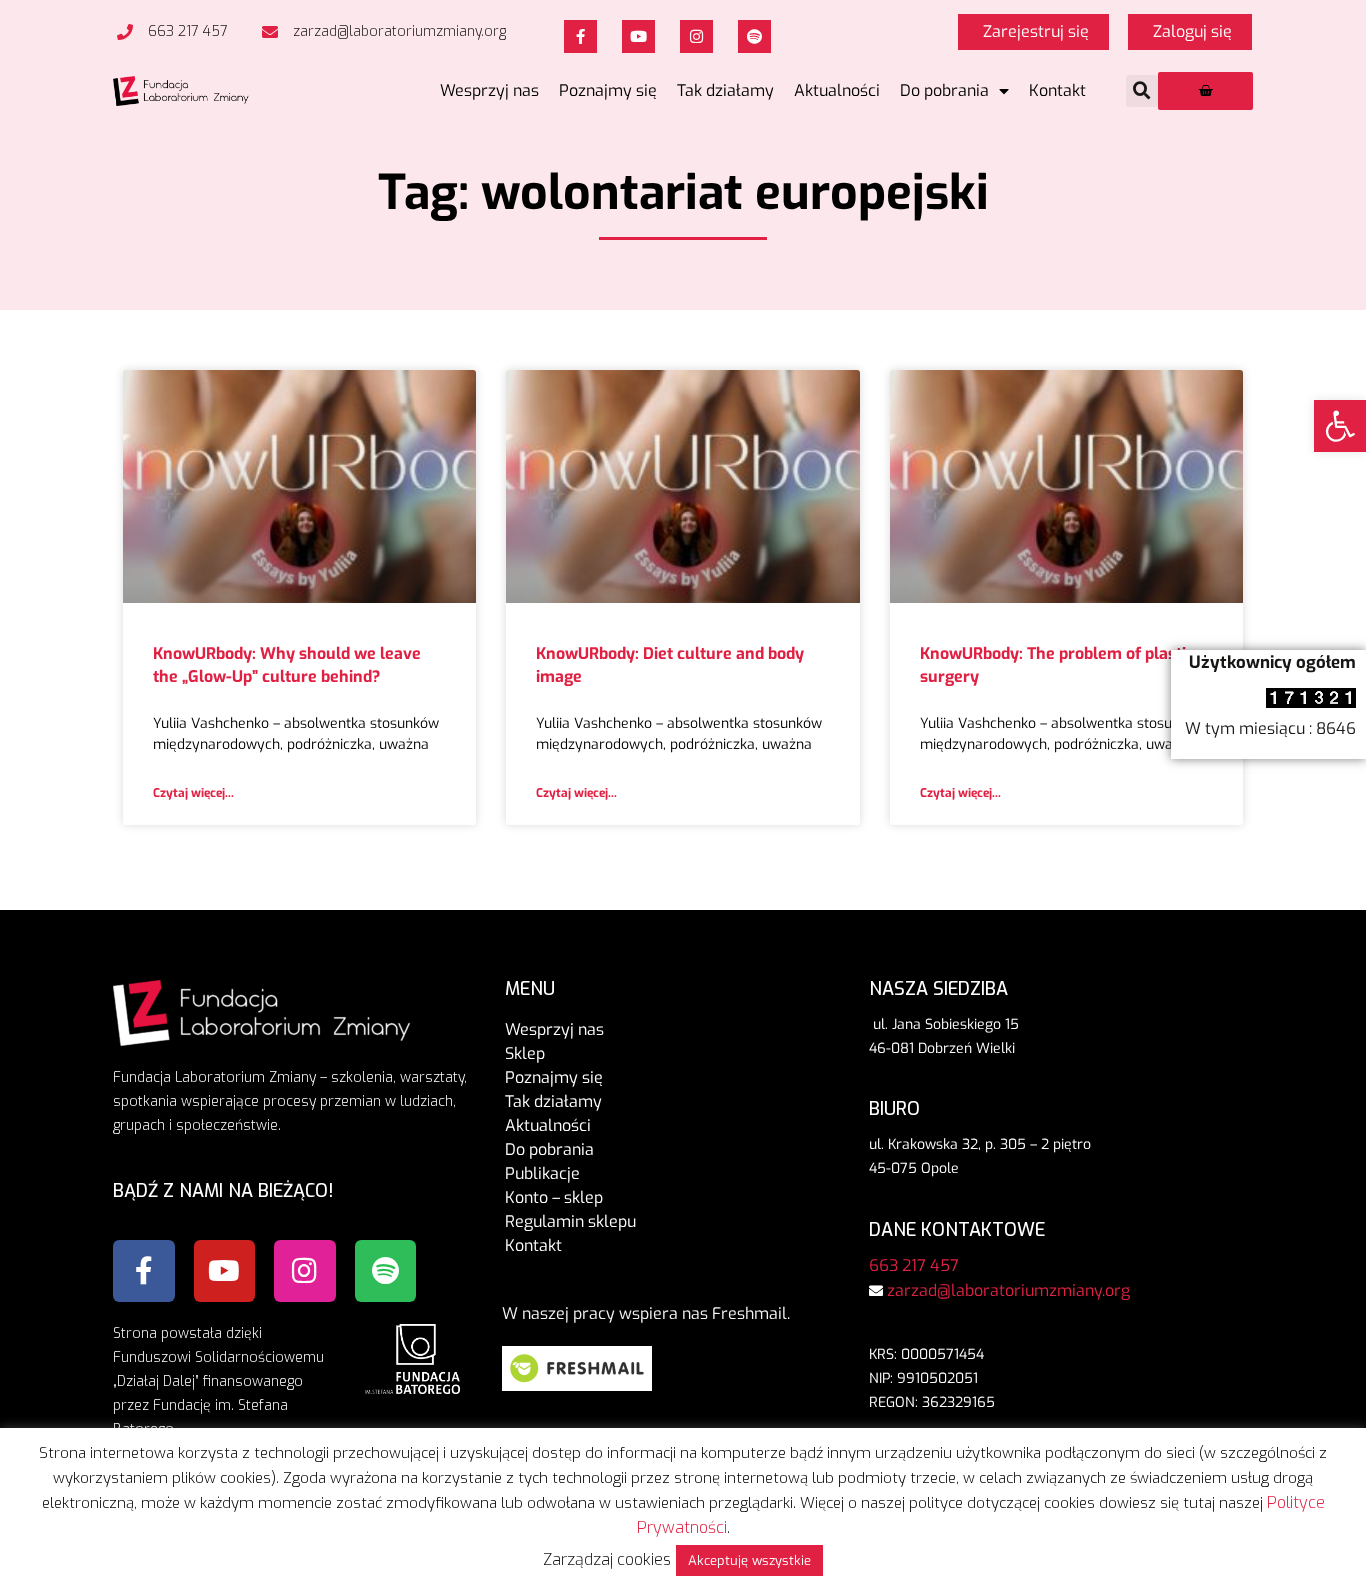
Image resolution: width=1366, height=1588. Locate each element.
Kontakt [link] (1057, 90)
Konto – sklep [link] (554, 1197)
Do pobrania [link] (944, 90)
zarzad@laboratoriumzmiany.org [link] (1008, 1290)
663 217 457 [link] (914, 1265)
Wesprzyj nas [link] (489, 90)
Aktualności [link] (837, 90)
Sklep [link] (525, 1053)
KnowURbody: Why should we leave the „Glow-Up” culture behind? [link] (287, 664)
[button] (1142, 91)
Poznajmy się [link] (608, 90)
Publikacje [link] (542, 1173)
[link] (1340, 426)
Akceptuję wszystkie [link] (749, 1560)
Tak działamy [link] (725, 90)
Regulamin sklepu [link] (570, 1221)
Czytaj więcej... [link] (193, 793)
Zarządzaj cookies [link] (607, 1559)
